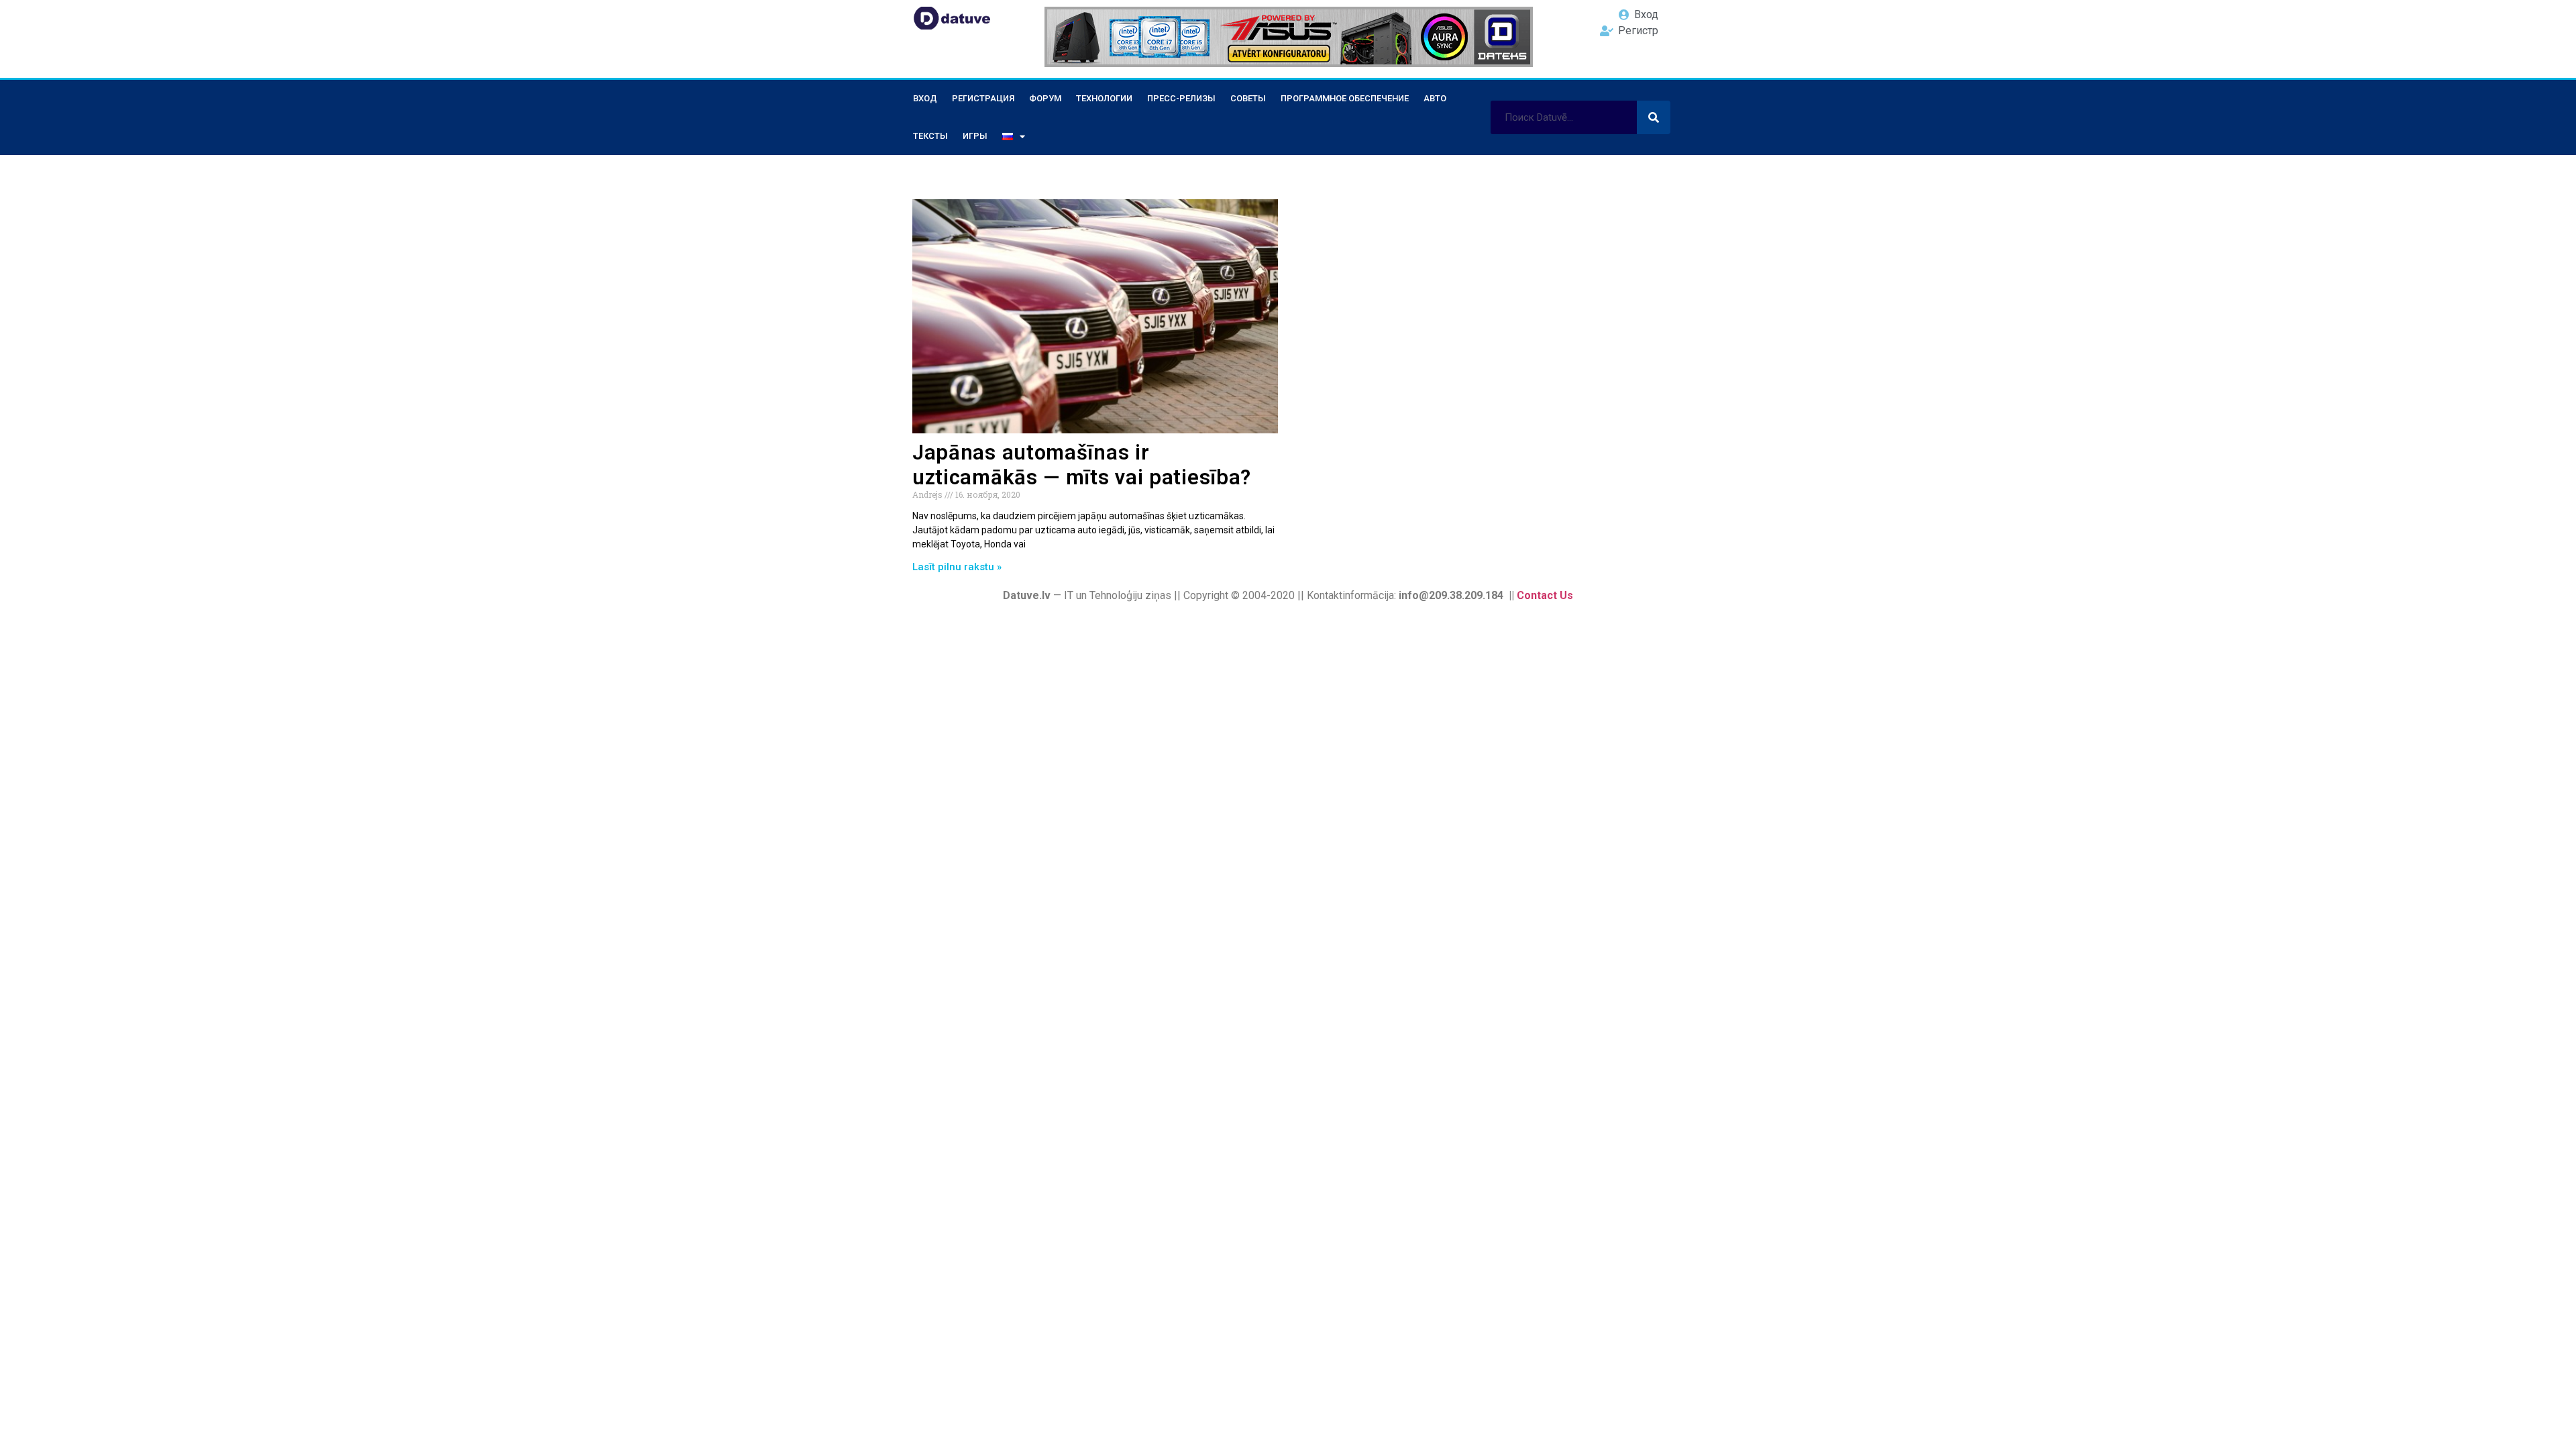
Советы (1248, 98)
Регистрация (983, 98)
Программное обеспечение (1345, 98)
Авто (1435, 98)
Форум (1045, 98)
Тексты (930, 136)
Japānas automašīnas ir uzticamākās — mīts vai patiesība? (1082, 465)
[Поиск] (1654, 117)
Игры (975, 136)
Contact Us (1545, 595)
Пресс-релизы (1181, 98)
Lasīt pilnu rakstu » (957, 567)
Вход (925, 98)
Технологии (1104, 98)
